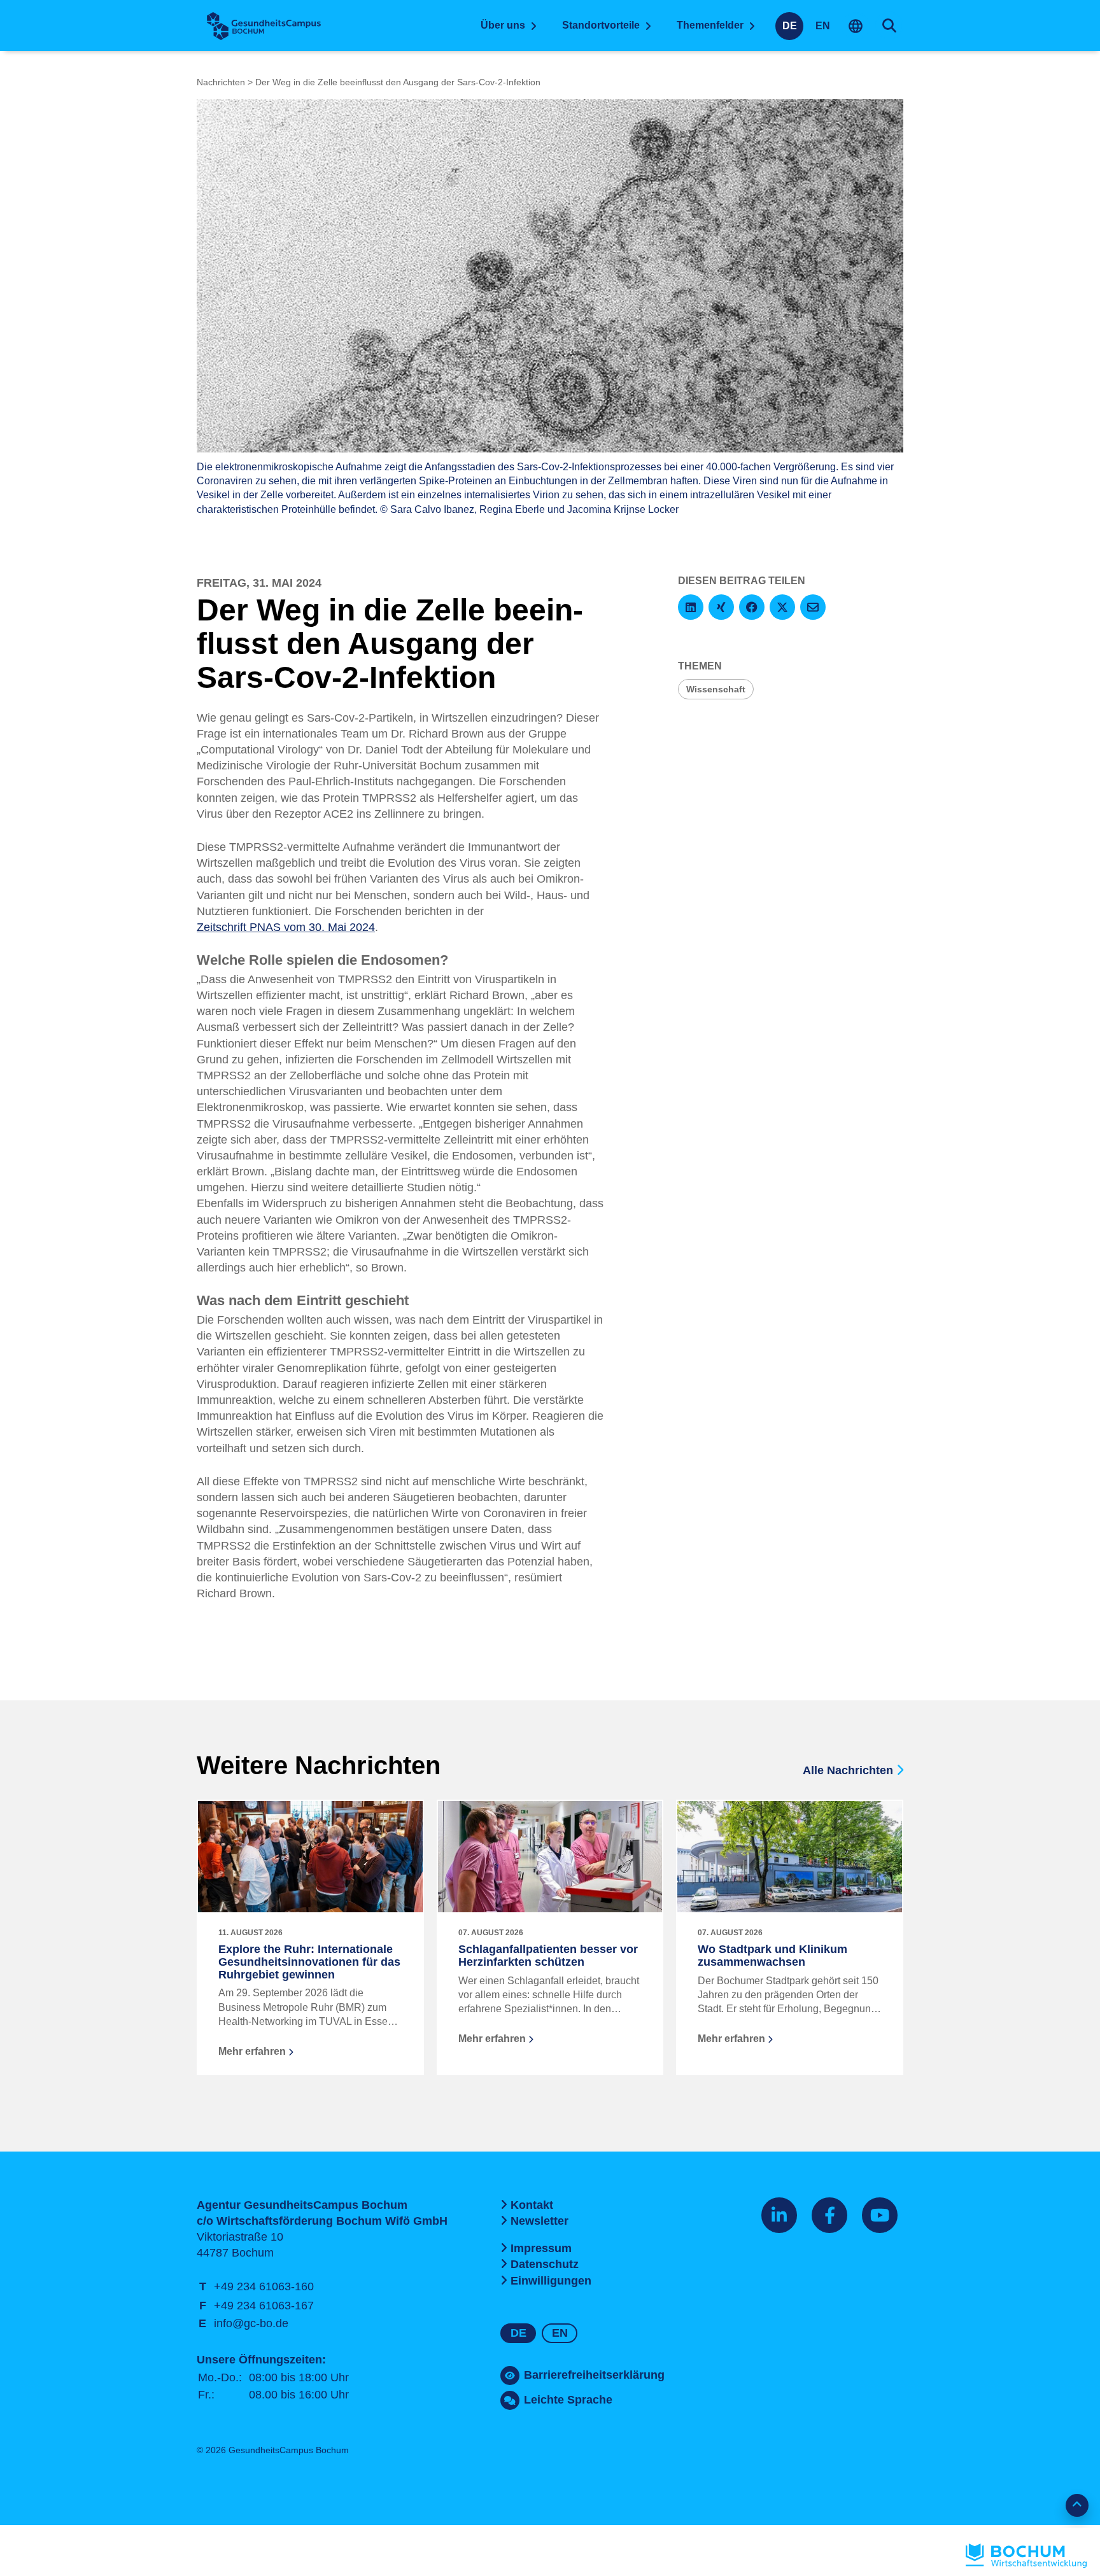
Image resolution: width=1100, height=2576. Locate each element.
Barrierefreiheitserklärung (594, 2375)
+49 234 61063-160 (264, 2286)
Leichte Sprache (568, 2400)
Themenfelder (710, 25)
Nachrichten (221, 82)
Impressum (541, 2248)
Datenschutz (545, 2264)
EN (823, 26)
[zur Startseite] (264, 26)
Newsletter (539, 2221)
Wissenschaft (716, 689)
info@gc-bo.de (251, 2323)
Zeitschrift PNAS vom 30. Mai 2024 (286, 927)
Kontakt (532, 2205)
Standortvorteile (601, 25)
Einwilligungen (551, 2281)
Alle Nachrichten (850, 1770)
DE (790, 26)
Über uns (503, 25)
